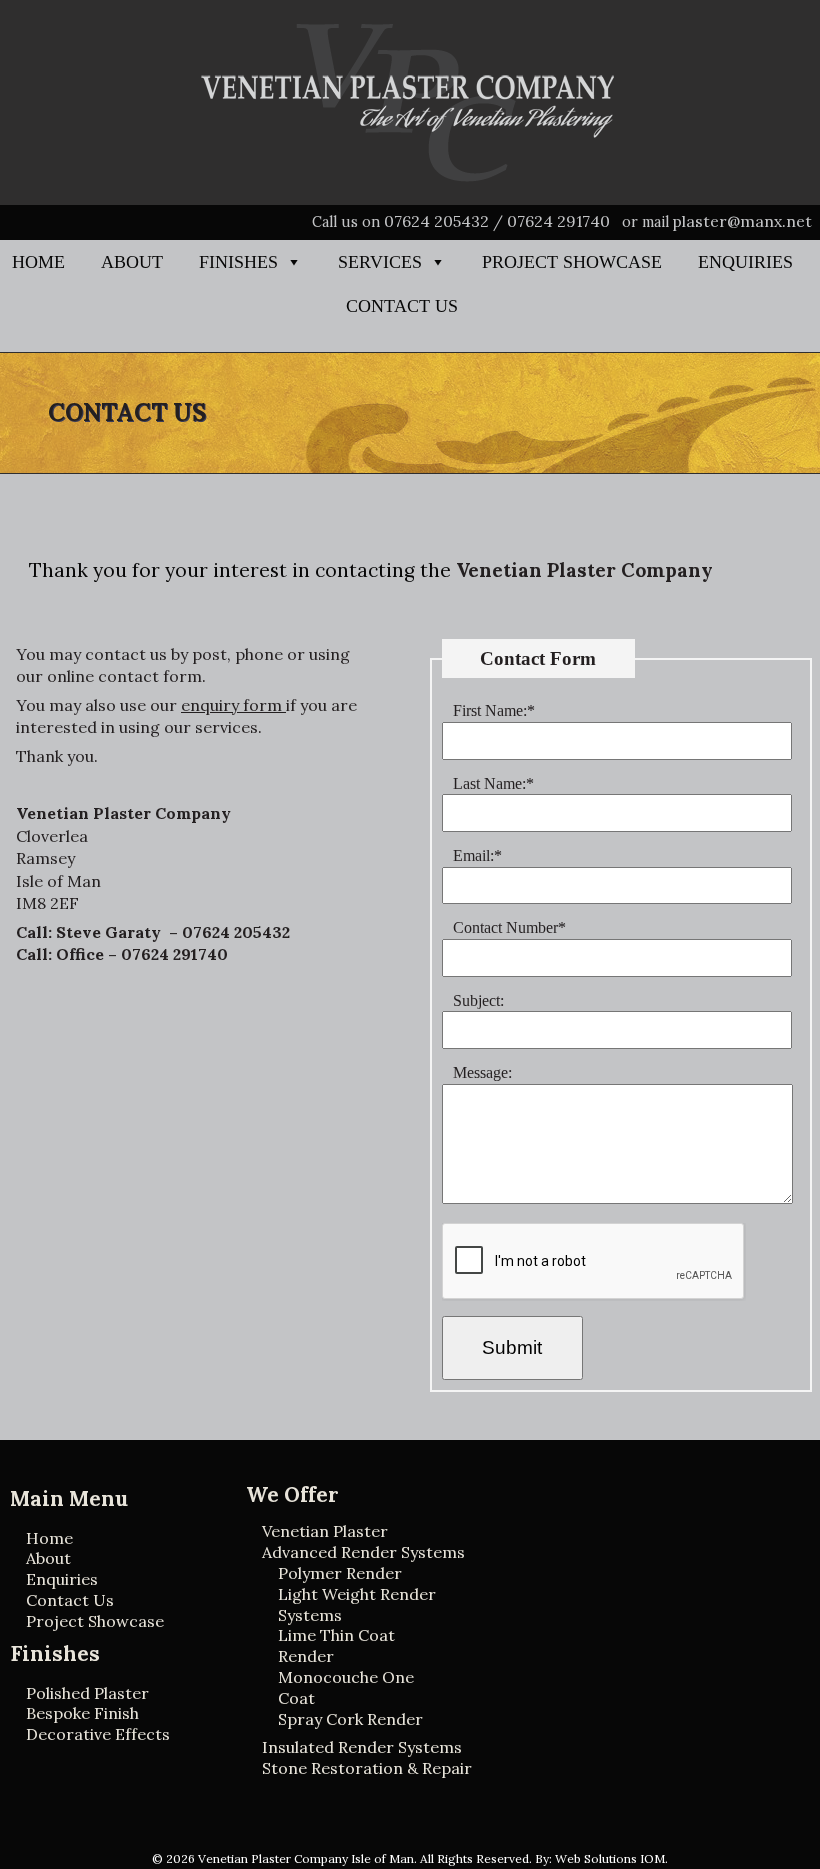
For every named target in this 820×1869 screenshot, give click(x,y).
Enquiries (745, 262)
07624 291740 (558, 221)
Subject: (478, 1000)
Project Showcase (572, 262)
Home (38, 262)
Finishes (238, 262)
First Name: (494, 710)
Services (380, 262)
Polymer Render (340, 1573)
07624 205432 (436, 221)
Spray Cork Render (350, 1719)
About (132, 262)
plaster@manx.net (742, 221)
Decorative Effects (98, 1734)
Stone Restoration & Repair (367, 1768)
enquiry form (233, 705)
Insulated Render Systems (362, 1747)
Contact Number (509, 927)
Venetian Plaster (325, 1531)
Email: (477, 855)
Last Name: (493, 783)
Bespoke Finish (82, 1713)
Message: (482, 1072)
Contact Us (402, 306)
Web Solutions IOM (610, 1858)
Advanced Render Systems (363, 1552)
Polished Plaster (87, 1693)
